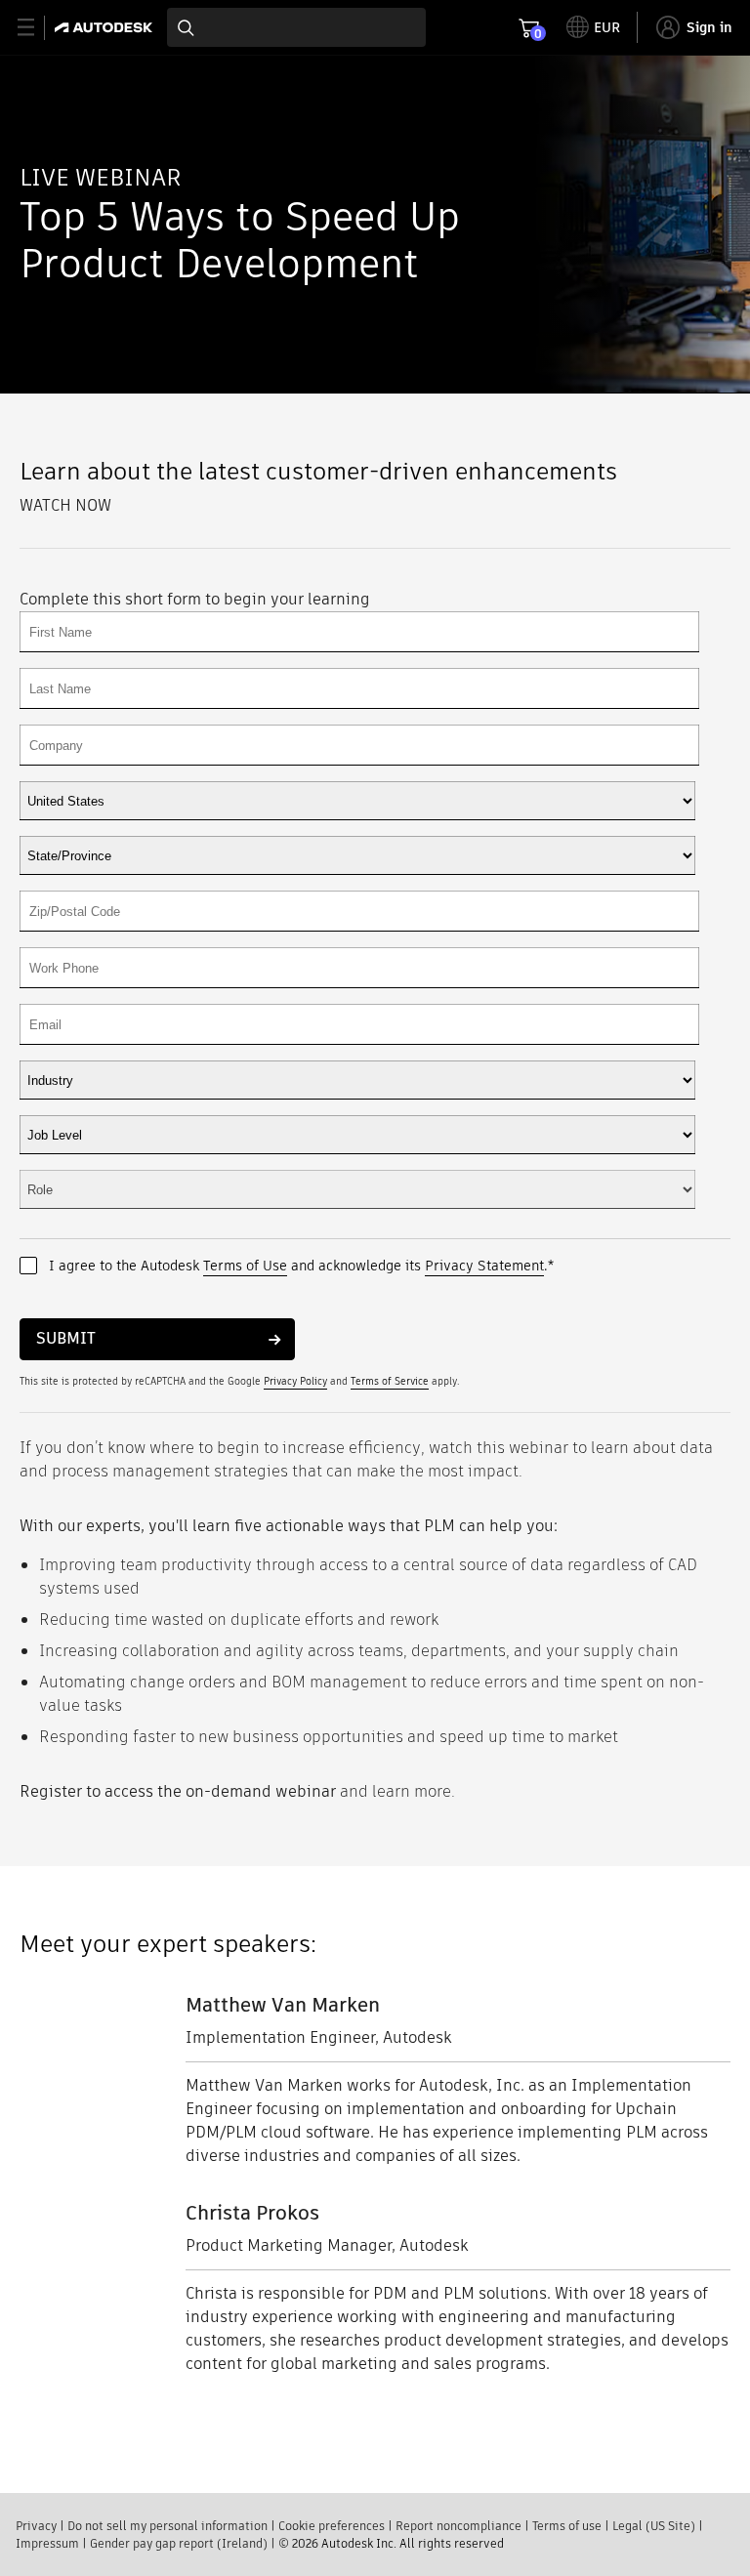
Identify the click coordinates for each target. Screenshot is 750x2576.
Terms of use (567, 2526)
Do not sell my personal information (167, 2526)
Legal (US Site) (654, 2526)
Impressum (47, 2543)
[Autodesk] (106, 27)
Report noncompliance (458, 2526)
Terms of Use (245, 1266)
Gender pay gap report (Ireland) (179, 2543)
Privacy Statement (484, 1266)
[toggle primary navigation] (37, 28)
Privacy (36, 2526)
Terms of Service (390, 1381)
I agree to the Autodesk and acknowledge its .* (301, 1266)
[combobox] (296, 27)
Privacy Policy (295, 1381)
